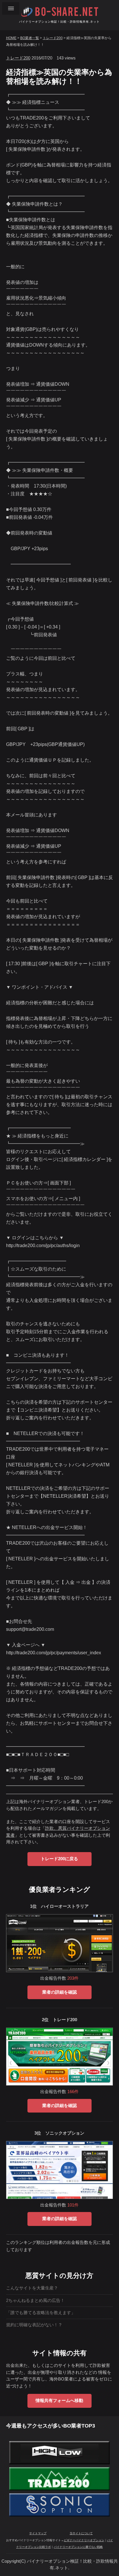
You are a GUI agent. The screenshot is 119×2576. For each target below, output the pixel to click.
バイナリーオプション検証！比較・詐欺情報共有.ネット (59, 22)
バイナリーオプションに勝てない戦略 (78, 2547)
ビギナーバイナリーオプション (84, 2540)
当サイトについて (81, 2533)
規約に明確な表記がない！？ (34, 2325)
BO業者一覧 (30, 38)
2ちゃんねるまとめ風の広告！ (35, 2300)
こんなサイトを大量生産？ (32, 2288)
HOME (11, 38)
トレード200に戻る (59, 1859)
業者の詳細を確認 (59, 1992)
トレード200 (53, 38)
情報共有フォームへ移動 (59, 2401)
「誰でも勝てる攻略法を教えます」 (41, 2313)
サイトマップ (38, 2533)
